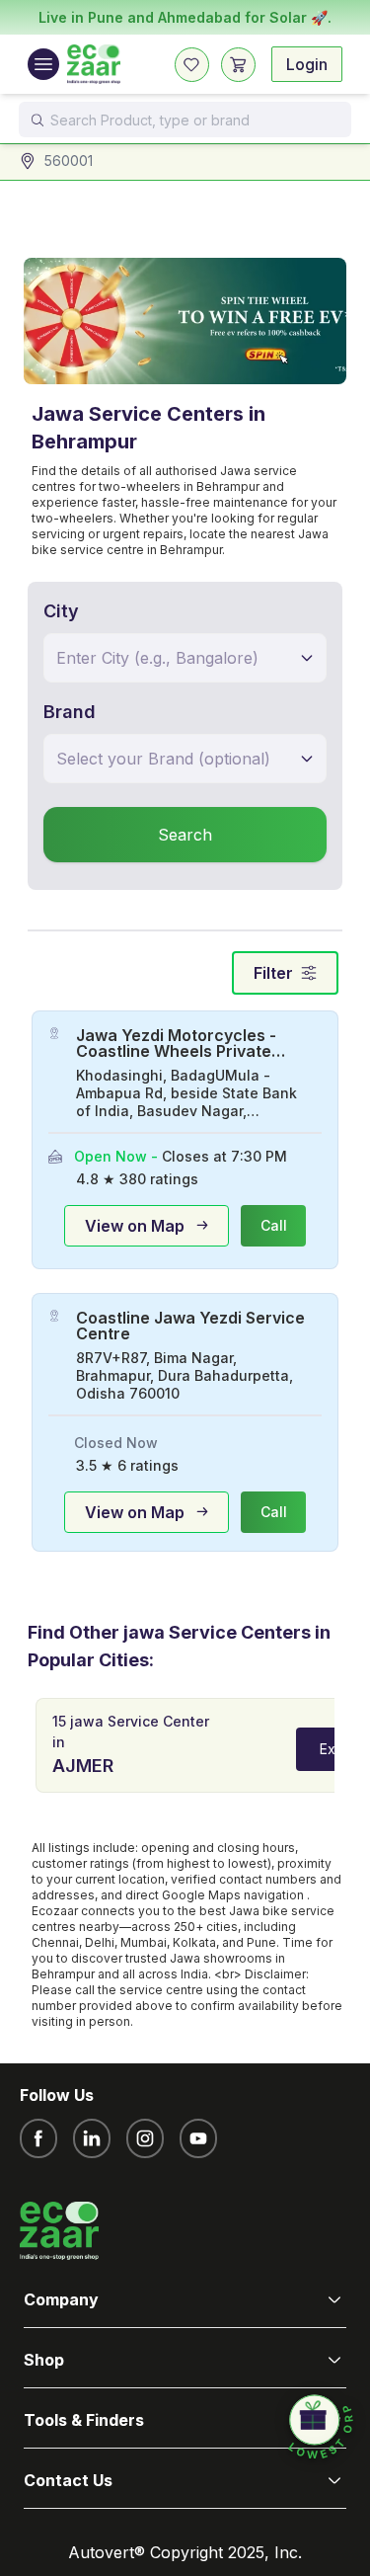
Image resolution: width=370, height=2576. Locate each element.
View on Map (135, 1226)
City (61, 611)
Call (274, 1225)
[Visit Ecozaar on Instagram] (145, 2138)
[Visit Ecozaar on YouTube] (198, 2138)
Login (307, 64)
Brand (70, 712)
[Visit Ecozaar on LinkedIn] (92, 2138)
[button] (321, 2428)
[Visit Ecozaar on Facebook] (38, 2138)
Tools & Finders (84, 2420)
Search (185, 835)
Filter (273, 973)
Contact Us (68, 2480)
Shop (44, 2360)
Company (61, 2299)
